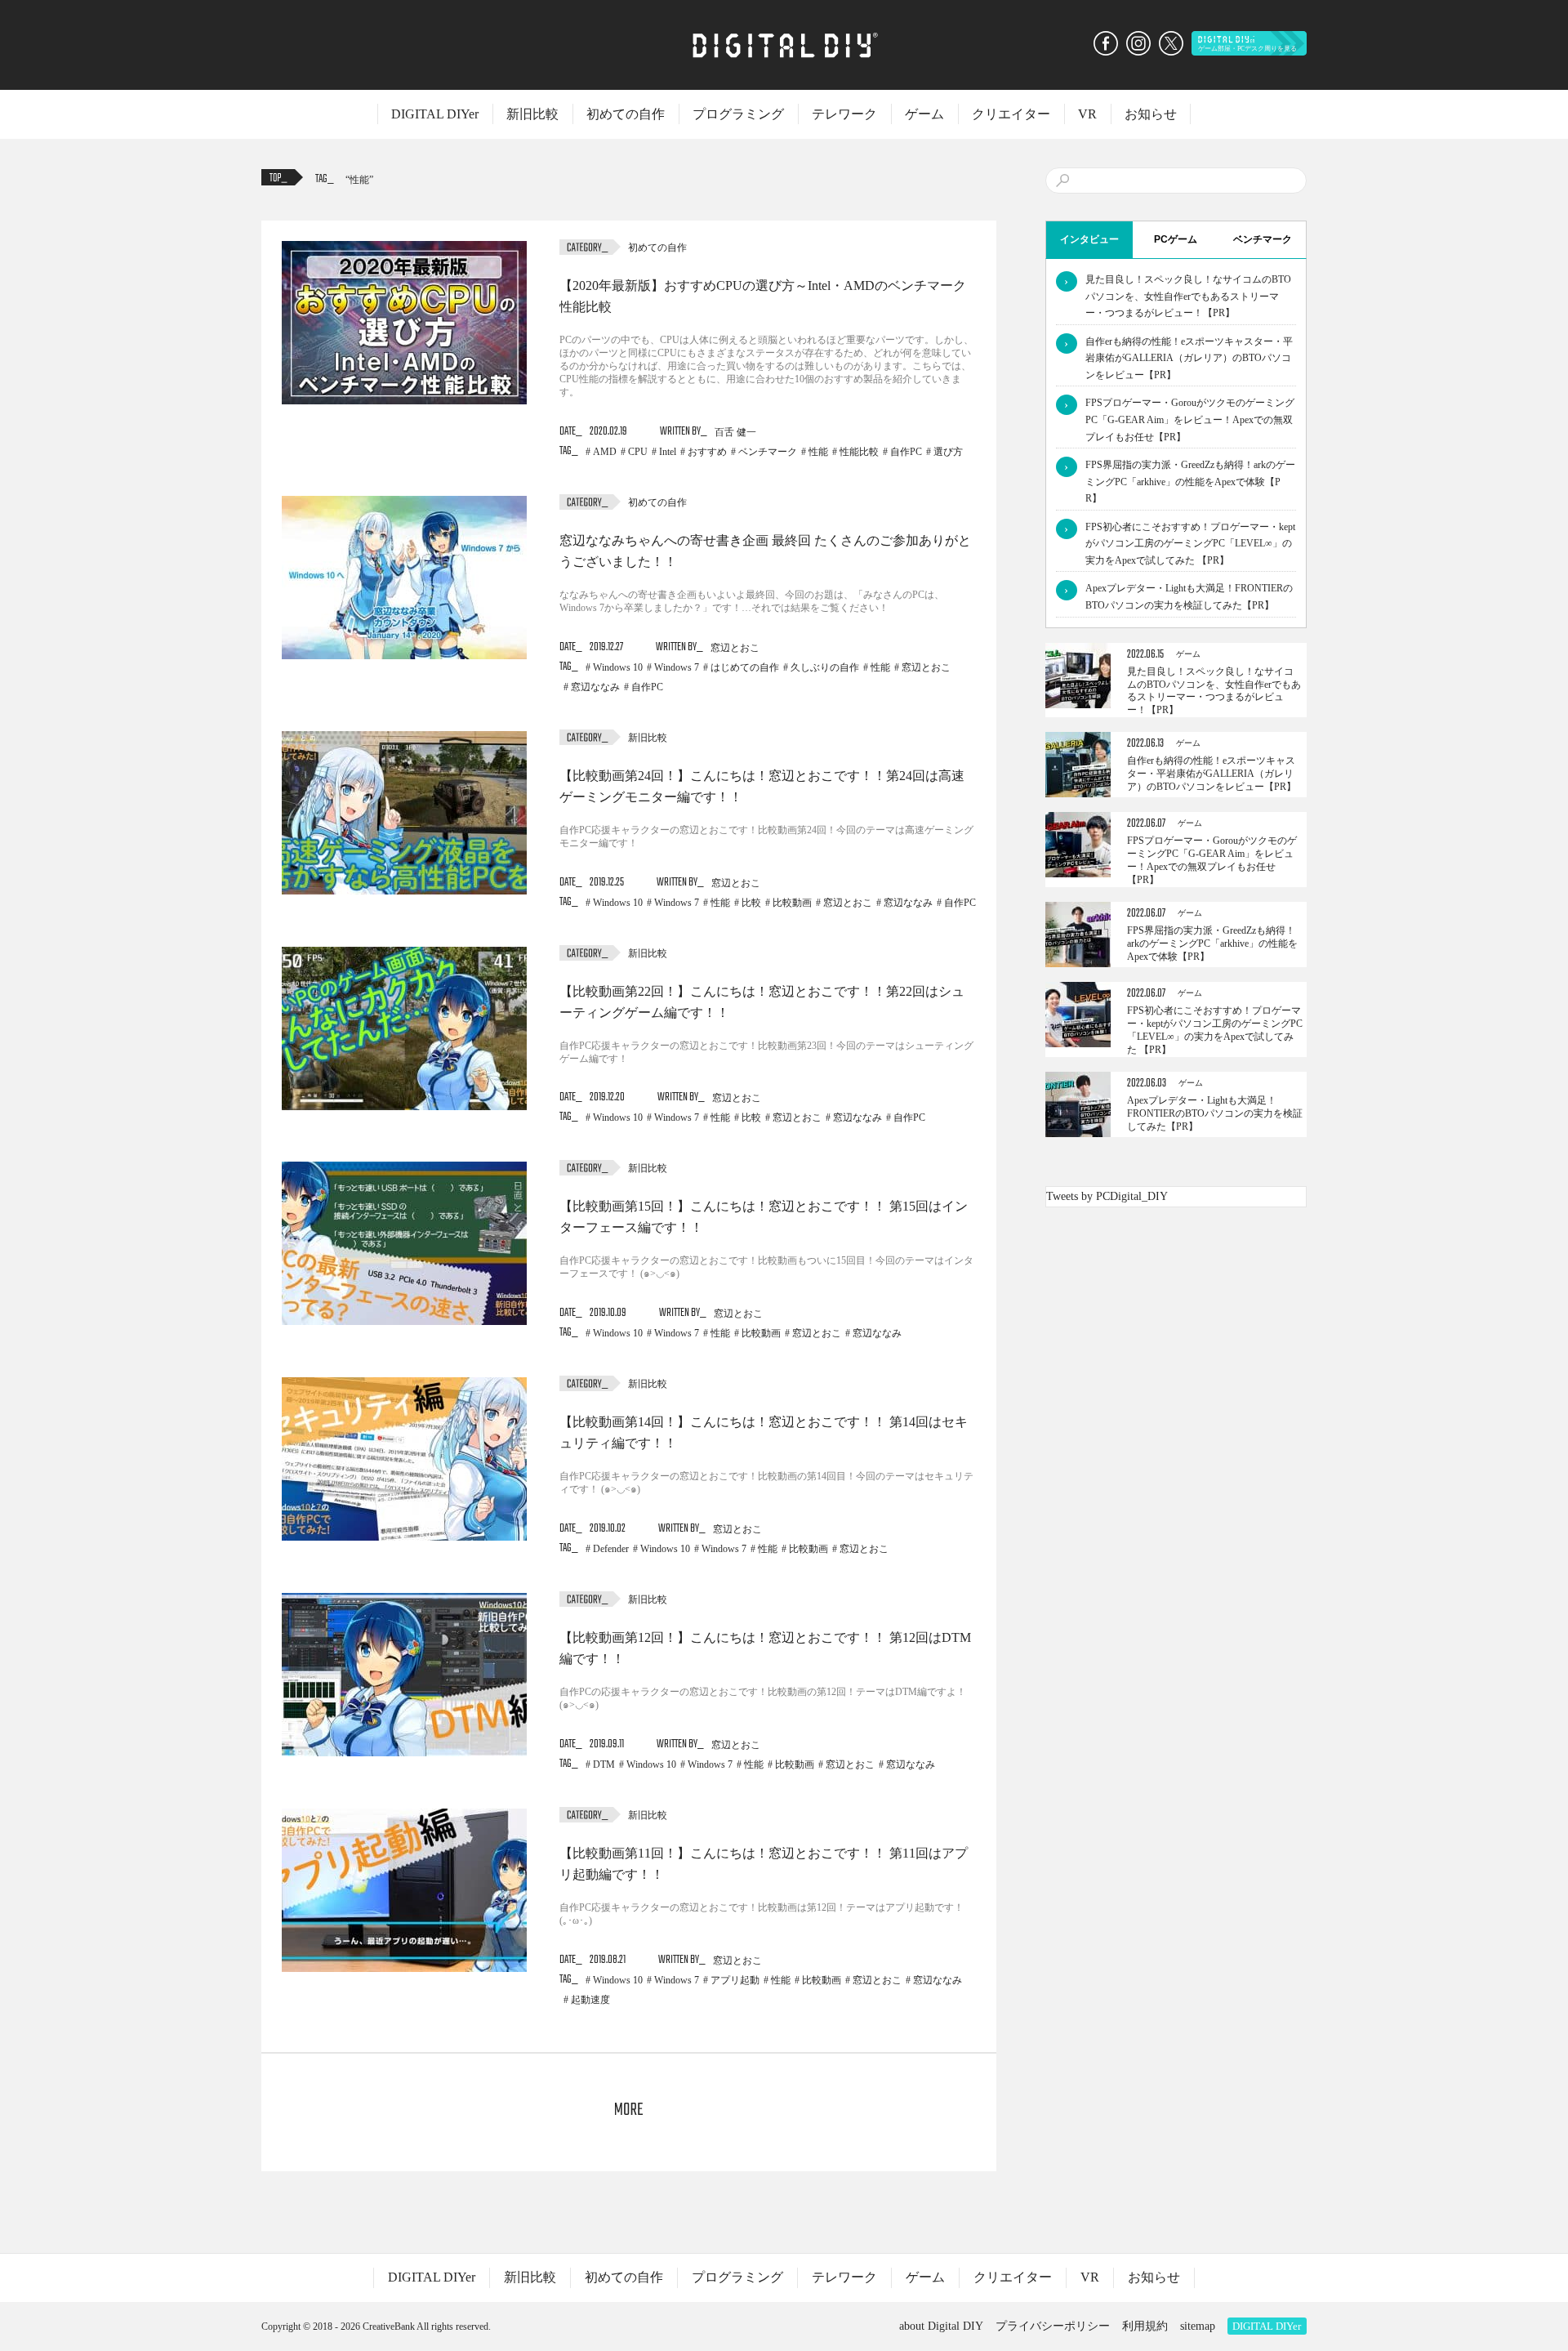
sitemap (1198, 2326)
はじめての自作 (745, 667)
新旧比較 (532, 114)
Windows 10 (618, 667)
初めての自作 (626, 114)
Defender (611, 1549)
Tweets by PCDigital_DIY (1107, 1196)
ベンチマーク (768, 452)
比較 (751, 903)
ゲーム (924, 114)
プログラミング (738, 114)
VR (1087, 114)
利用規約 (1145, 2326)
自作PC (906, 452)
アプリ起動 (735, 1980)
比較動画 (792, 903)
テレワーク (844, 114)
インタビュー (1089, 239)
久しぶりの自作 (825, 667)
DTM (604, 1764)
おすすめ (707, 452)
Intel (668, 452)
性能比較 (859, 452)
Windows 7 (677, 667)
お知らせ (1151, 114)
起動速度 (590, 2000)
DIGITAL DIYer (435, 114)
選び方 (948, 452)
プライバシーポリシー (1053, 2326)
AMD (605, 452)
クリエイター (1011, 114)
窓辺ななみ (595, 687)
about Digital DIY (941, 2326)
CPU (638, 452)
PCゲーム (1176, 239)
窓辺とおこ (926, 667)
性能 (359, 180)
